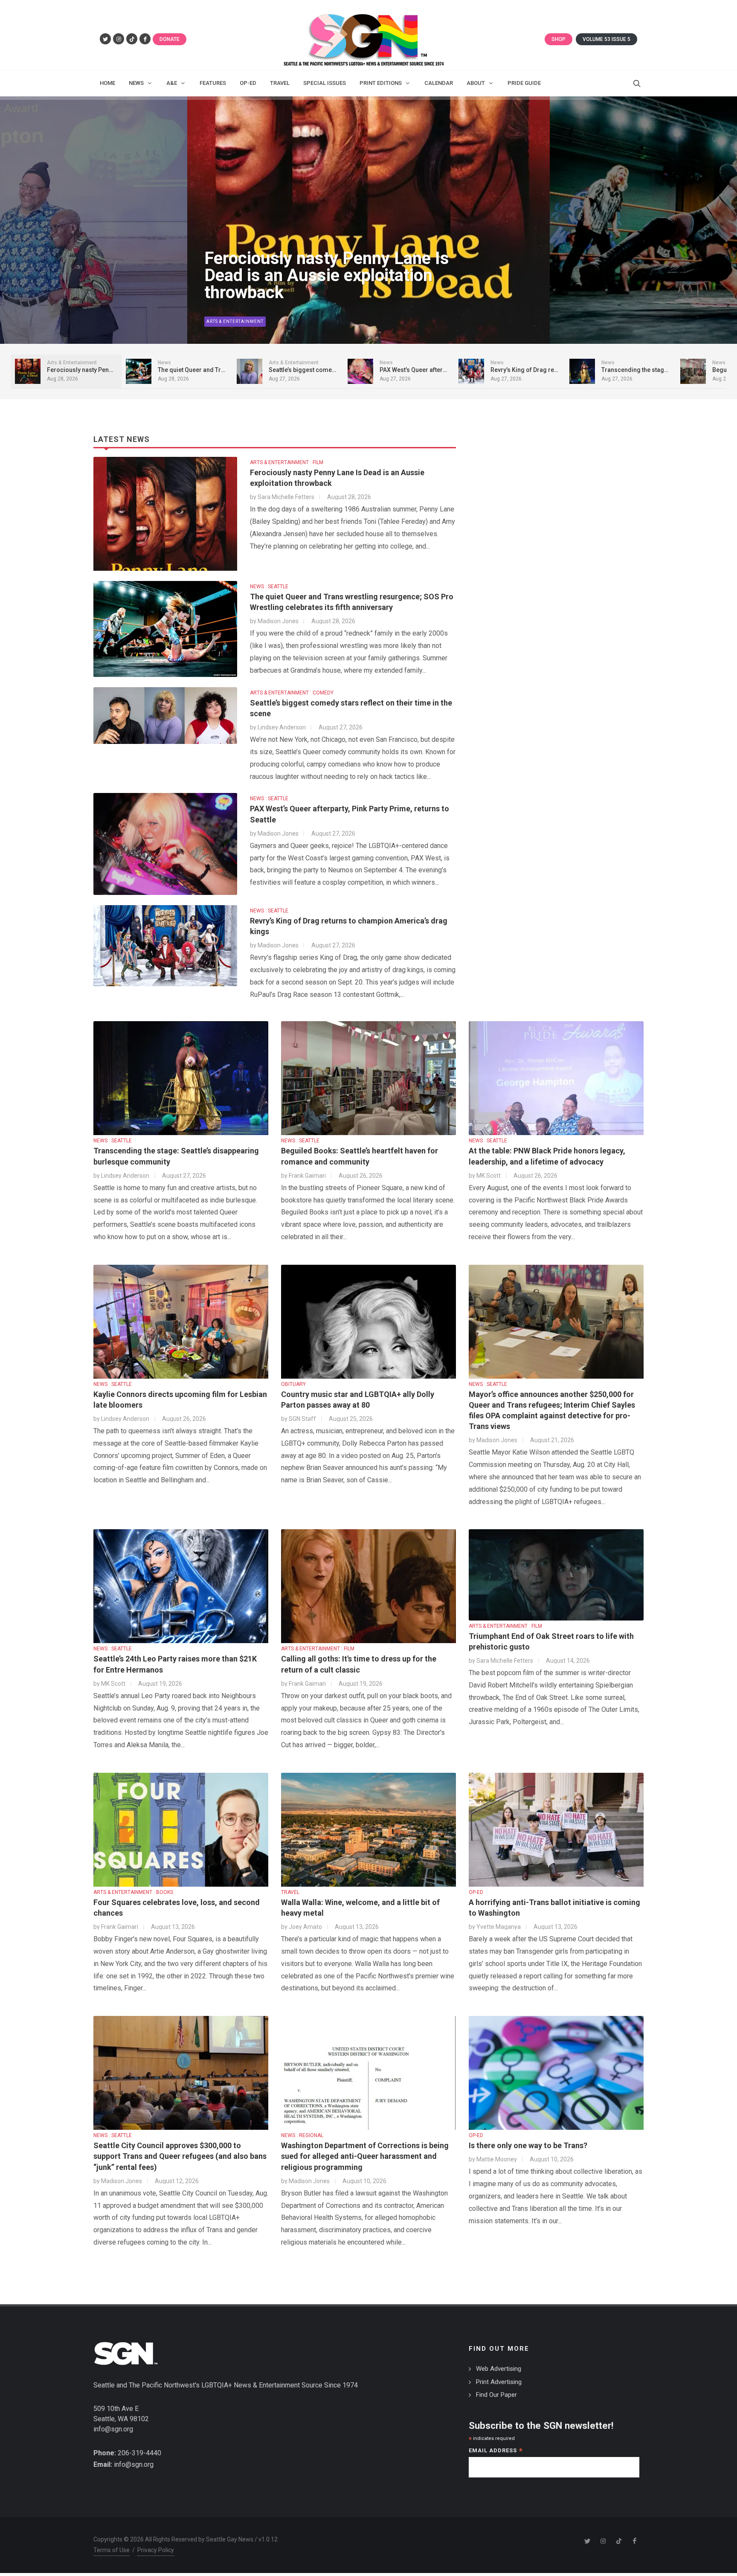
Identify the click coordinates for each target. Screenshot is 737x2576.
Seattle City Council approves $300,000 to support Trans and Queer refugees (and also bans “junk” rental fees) (180, 2156)
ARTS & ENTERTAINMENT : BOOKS (133, 1892)
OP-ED (476, 1892)
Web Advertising (499, 2369)
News (213, 321)
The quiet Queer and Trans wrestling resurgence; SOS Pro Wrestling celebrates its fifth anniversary (320, 267)
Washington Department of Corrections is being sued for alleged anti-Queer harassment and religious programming (365, 2156)
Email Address (496, 2451)
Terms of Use (112, 2550)
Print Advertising (499, 2382)
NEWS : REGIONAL (302, 2135)
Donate (170, 39)
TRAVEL (290, 1892)
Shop (559, 39)
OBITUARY (293, 1384)
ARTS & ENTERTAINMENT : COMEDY (292, 693)
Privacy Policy (156, 2550)
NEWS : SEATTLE (269, 587)
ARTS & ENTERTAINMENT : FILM (287, 462)
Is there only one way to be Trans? (528, 2145)
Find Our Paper (496, 2395)
